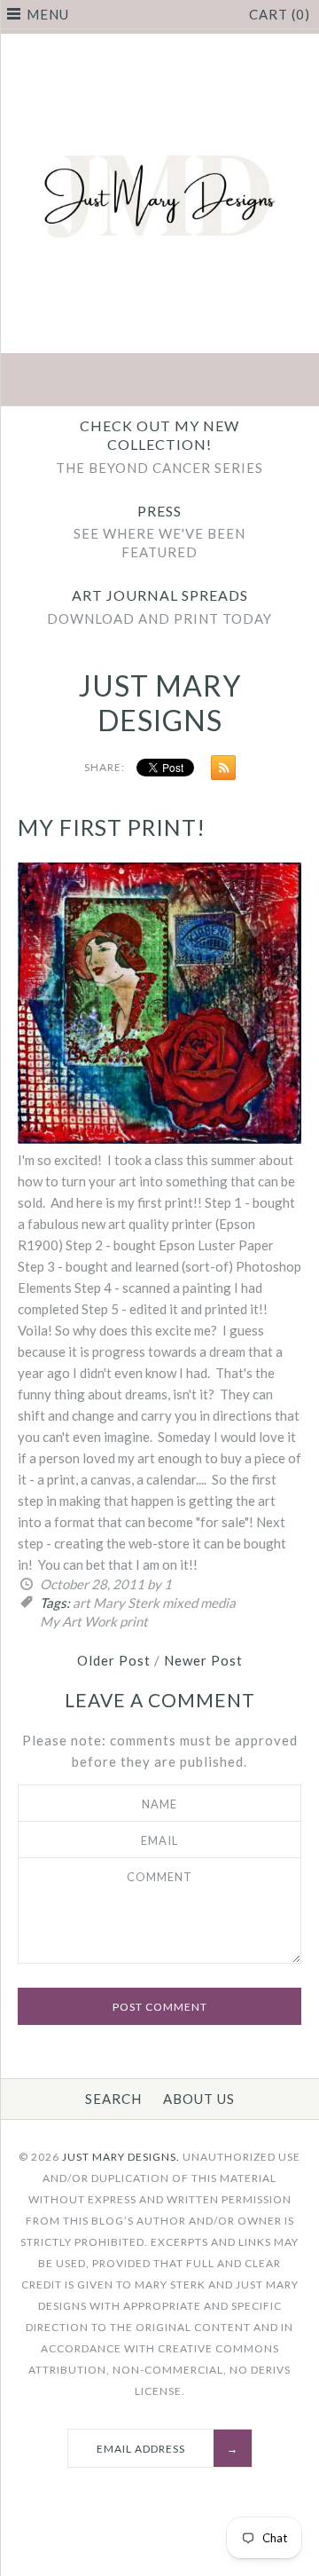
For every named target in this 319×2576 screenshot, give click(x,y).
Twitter (118, 382)
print (134, 1621)
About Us (199, 2099)
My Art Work (78, 1621)
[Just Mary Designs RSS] (219, 771)
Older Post (114, 1660)
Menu (48, 14)
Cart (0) (280, 14)
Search (113, 2099)
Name (159, 1804)
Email (159, 1840)
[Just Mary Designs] (159, 44)
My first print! (112, 827)
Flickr (243, 382)
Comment (159, 1877)
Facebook (76, 382)
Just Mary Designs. (121, 2157)
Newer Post (203, 1660)
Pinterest (159, 382)
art (82, 1603)
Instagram (201, 382)
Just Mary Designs (160, 702)
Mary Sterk (126, 1603)
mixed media (199, 1603)
